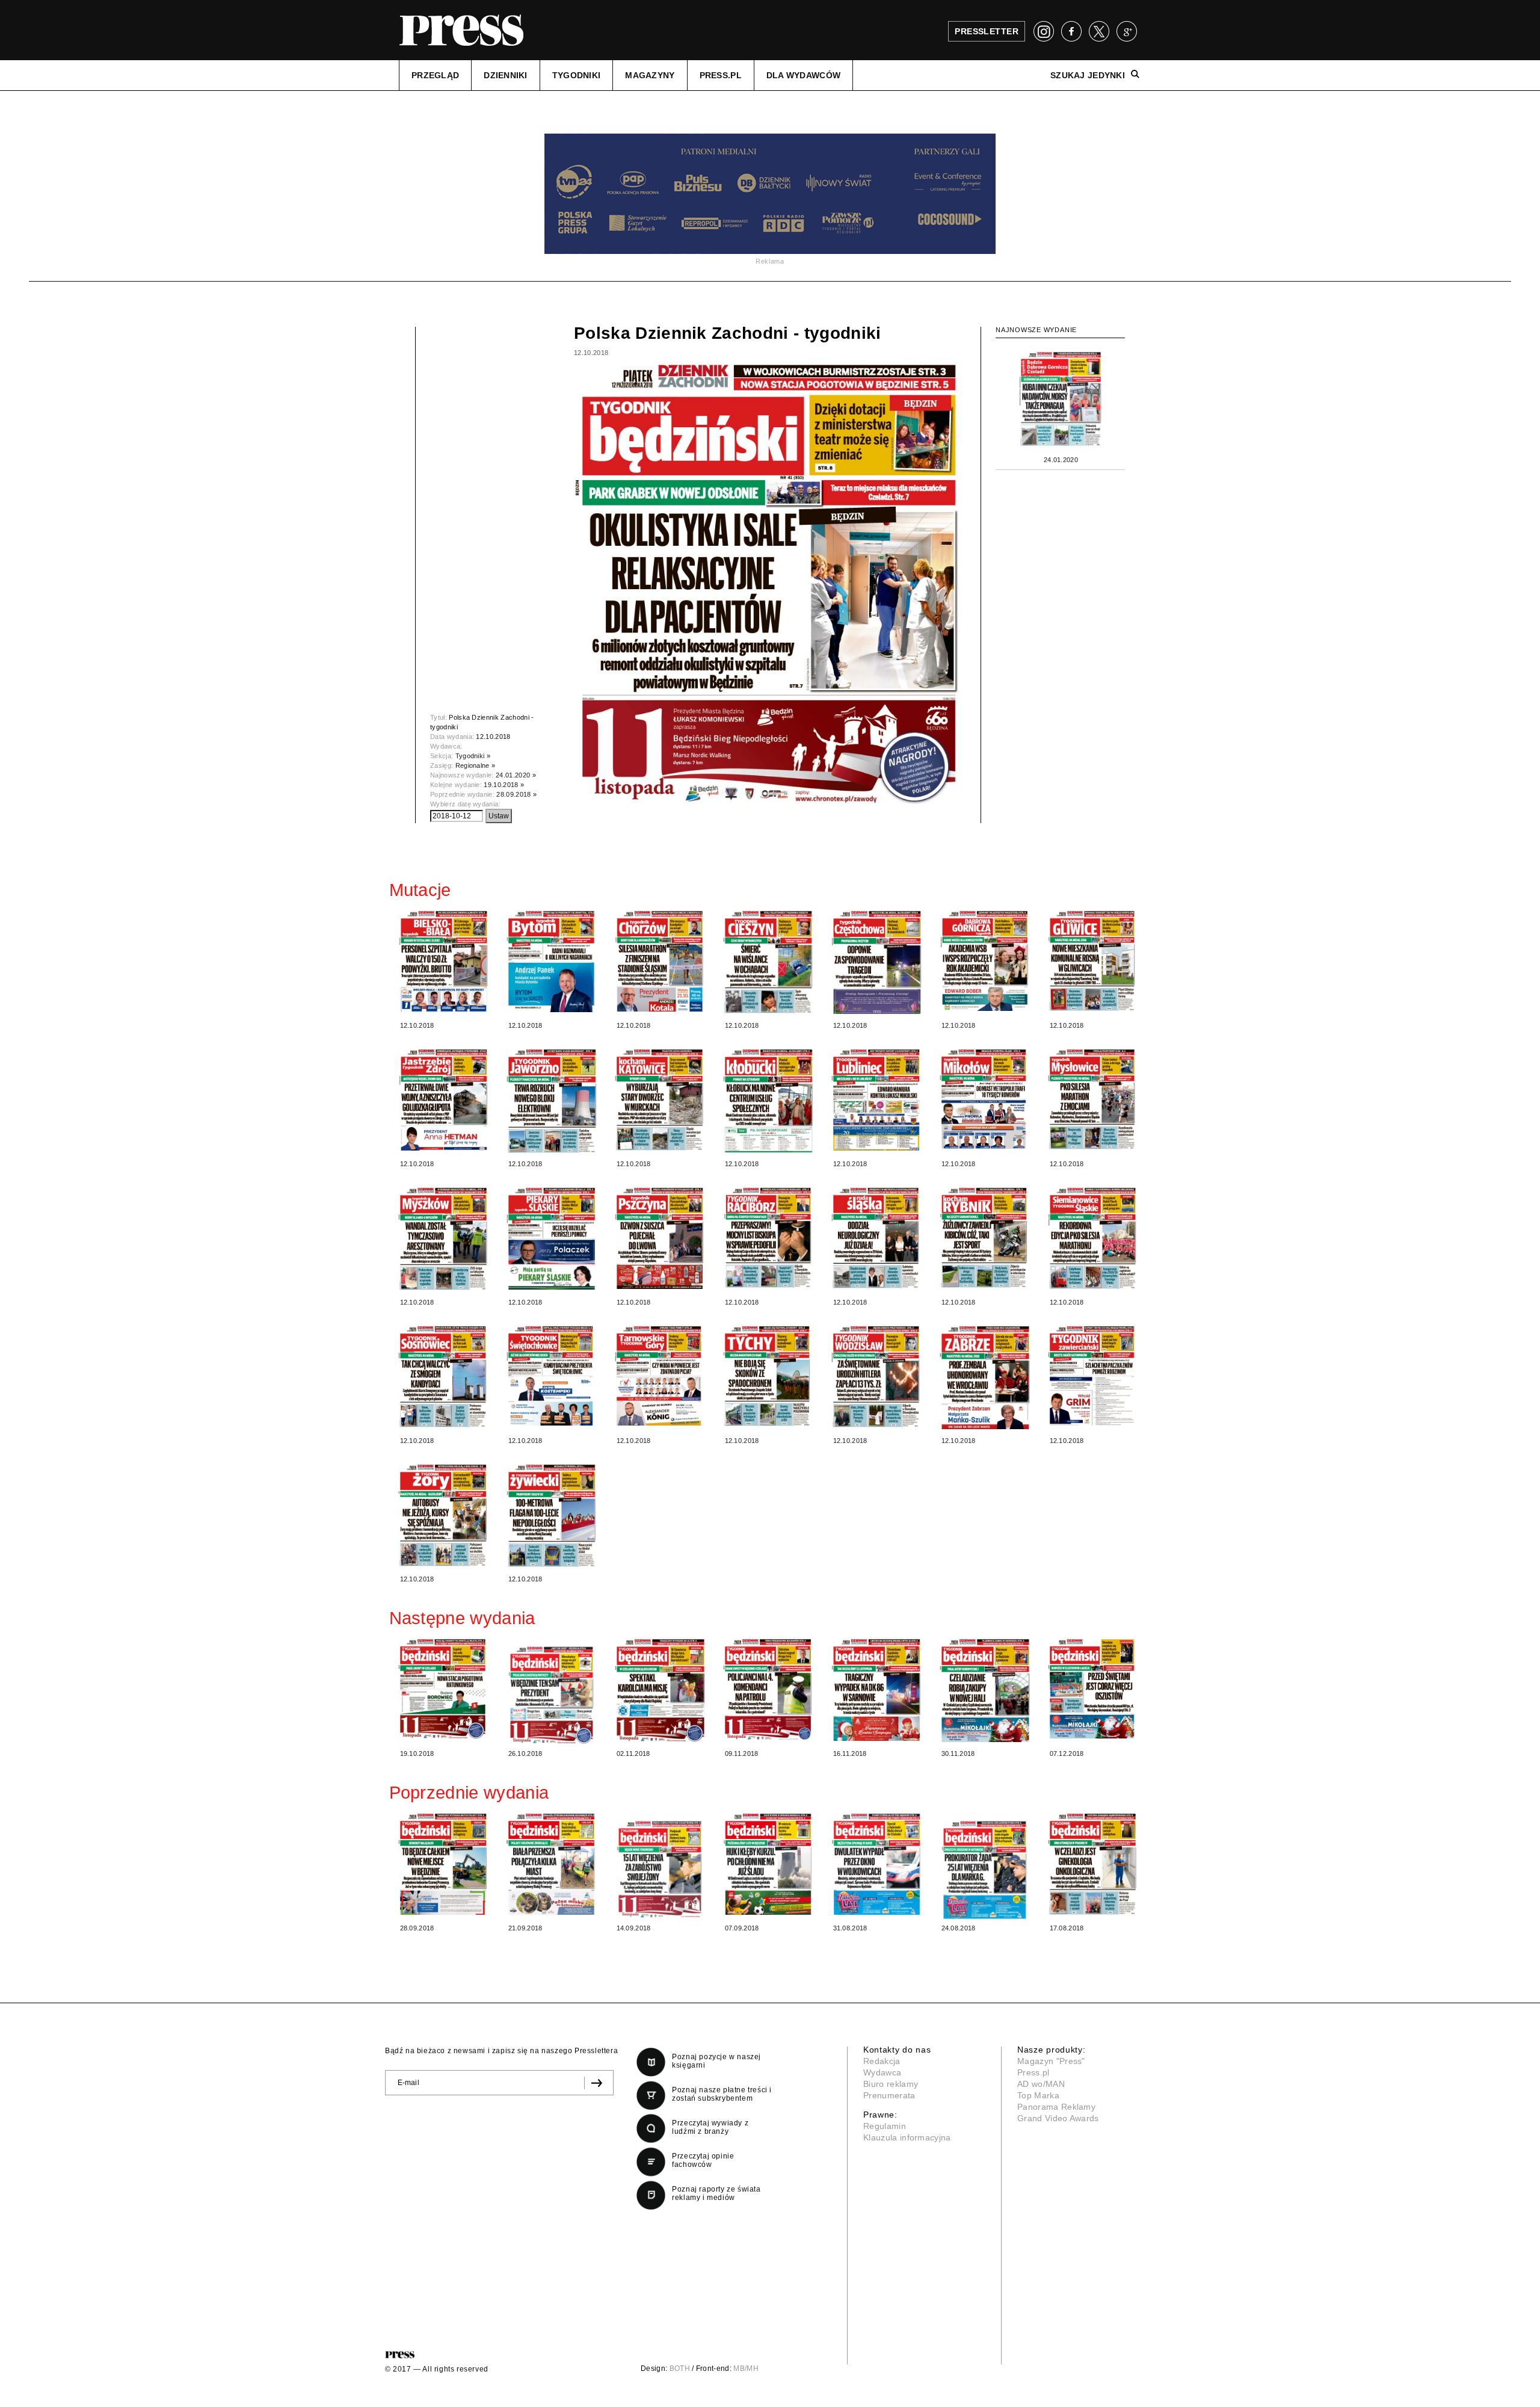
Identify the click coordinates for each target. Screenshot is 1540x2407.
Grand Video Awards (1058, 2118)
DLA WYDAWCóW (803, 75)
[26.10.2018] (552, 1693)
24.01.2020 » (516, 775)
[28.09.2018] (443, 1864)
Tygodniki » (473, 756)
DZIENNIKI (506, 75)
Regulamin (885, 2126)
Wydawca (882, 2072)
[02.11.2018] (660, 1690)
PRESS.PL (721, 75)
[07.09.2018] (768, 1864)
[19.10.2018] (443, 1689)
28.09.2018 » (516, 794)
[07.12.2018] (1093, 1689)
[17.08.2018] (1093, 1864)
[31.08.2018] (876, 1864)
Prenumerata (889, 2095)
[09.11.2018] (768, 1689)
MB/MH (746, 2368)
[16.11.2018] (876, 1690)
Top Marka (1038, 2095)
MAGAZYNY (650, 75)
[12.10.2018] (443, 961)
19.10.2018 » (504, 785)
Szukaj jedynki (1088, 75)
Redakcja (882, 2061)
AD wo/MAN (1041, 2084)
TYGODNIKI (577, 75)
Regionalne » (476, 765)
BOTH (680, 2368)
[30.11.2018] (985, 1690)
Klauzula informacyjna (907, 2137)
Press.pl (1033, 2072)
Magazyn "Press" (1051, 2061)
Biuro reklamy (891, 2084)
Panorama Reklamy (1056, 2107)
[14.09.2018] (660, 1868)
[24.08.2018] (985, 1868)
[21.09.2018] (552, 1864)
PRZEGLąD (435, 75)
